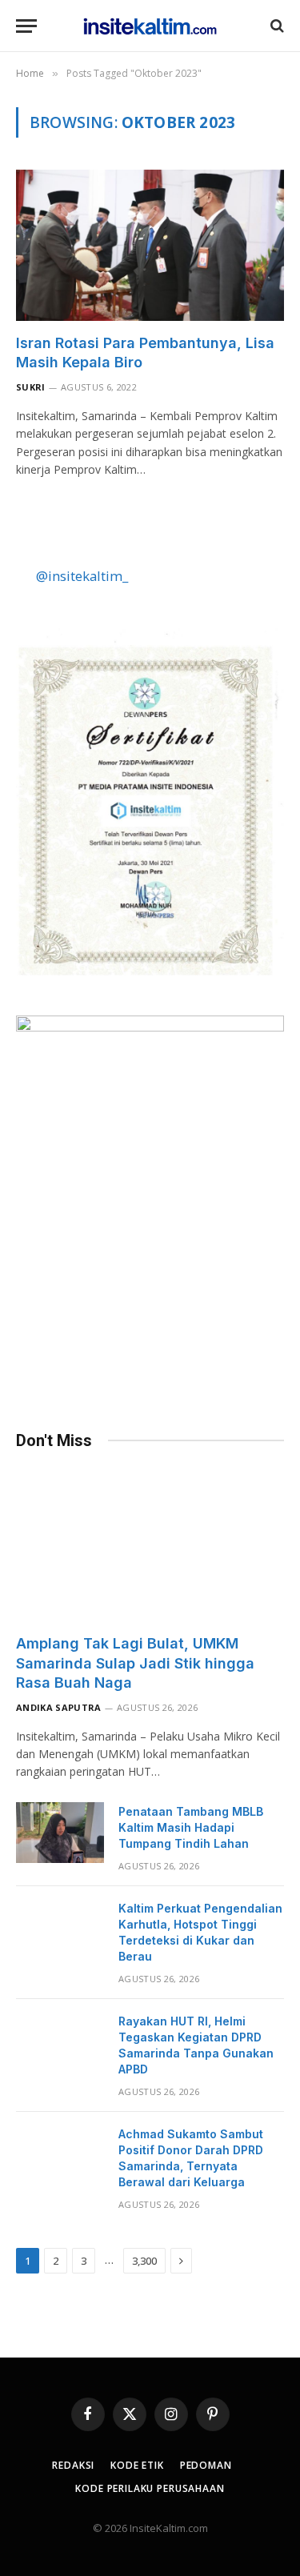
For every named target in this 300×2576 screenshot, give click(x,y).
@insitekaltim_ (82, 576)
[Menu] (26, 26)
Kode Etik (137, 2465)
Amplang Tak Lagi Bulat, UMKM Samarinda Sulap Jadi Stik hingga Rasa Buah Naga (135, 1663)
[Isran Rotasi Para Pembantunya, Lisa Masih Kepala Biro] (150, 245)
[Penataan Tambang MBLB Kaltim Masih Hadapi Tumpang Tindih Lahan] (60, 1833)
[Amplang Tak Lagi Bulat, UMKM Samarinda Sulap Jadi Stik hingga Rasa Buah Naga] (150, 1546)
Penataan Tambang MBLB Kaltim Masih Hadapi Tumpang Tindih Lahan (191, 1827)
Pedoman (206, 2465)
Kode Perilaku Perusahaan (150, 2488)
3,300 (144, 2261)
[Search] (276, 26)
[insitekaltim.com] (150, 26)
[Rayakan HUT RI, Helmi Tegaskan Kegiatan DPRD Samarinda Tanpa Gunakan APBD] (60, 2042)
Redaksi (73, 2465)
